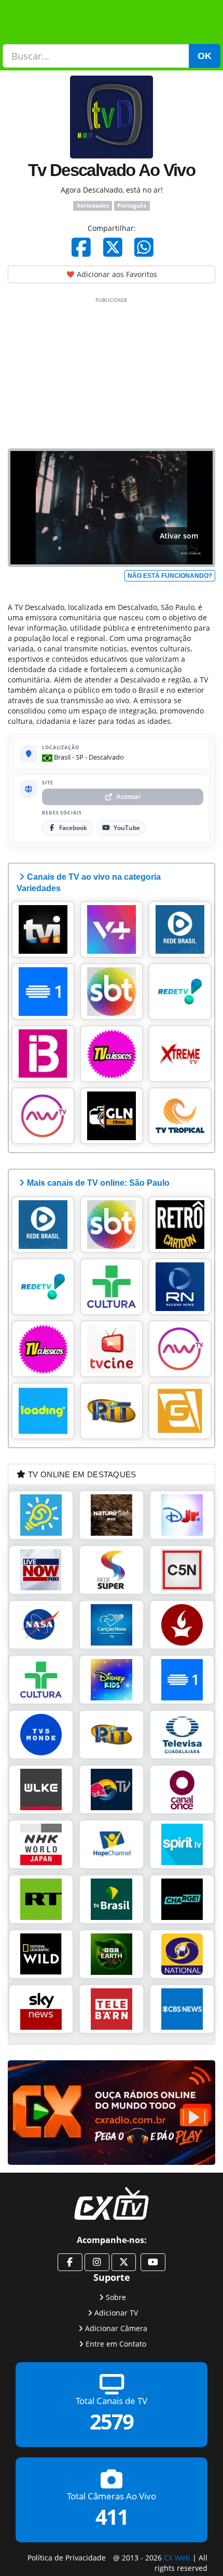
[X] (113, 247)
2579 (112, 2422)
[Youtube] (153, 2262)
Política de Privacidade (67, 2558)
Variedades (93, 206)
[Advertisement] (112, 371)
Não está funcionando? (170, 576)
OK (205, 56)
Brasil (61, 757)
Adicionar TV (116, 2313)
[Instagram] (97, 2262)
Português (132, 206)
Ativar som (179, 536)
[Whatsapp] (144, 247)
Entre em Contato (116, 2344)
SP (80, 757)
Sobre (116, 2297)
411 (112, 2517)
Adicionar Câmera (116, 2328)
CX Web (177, 2558)
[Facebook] (81, 247)
